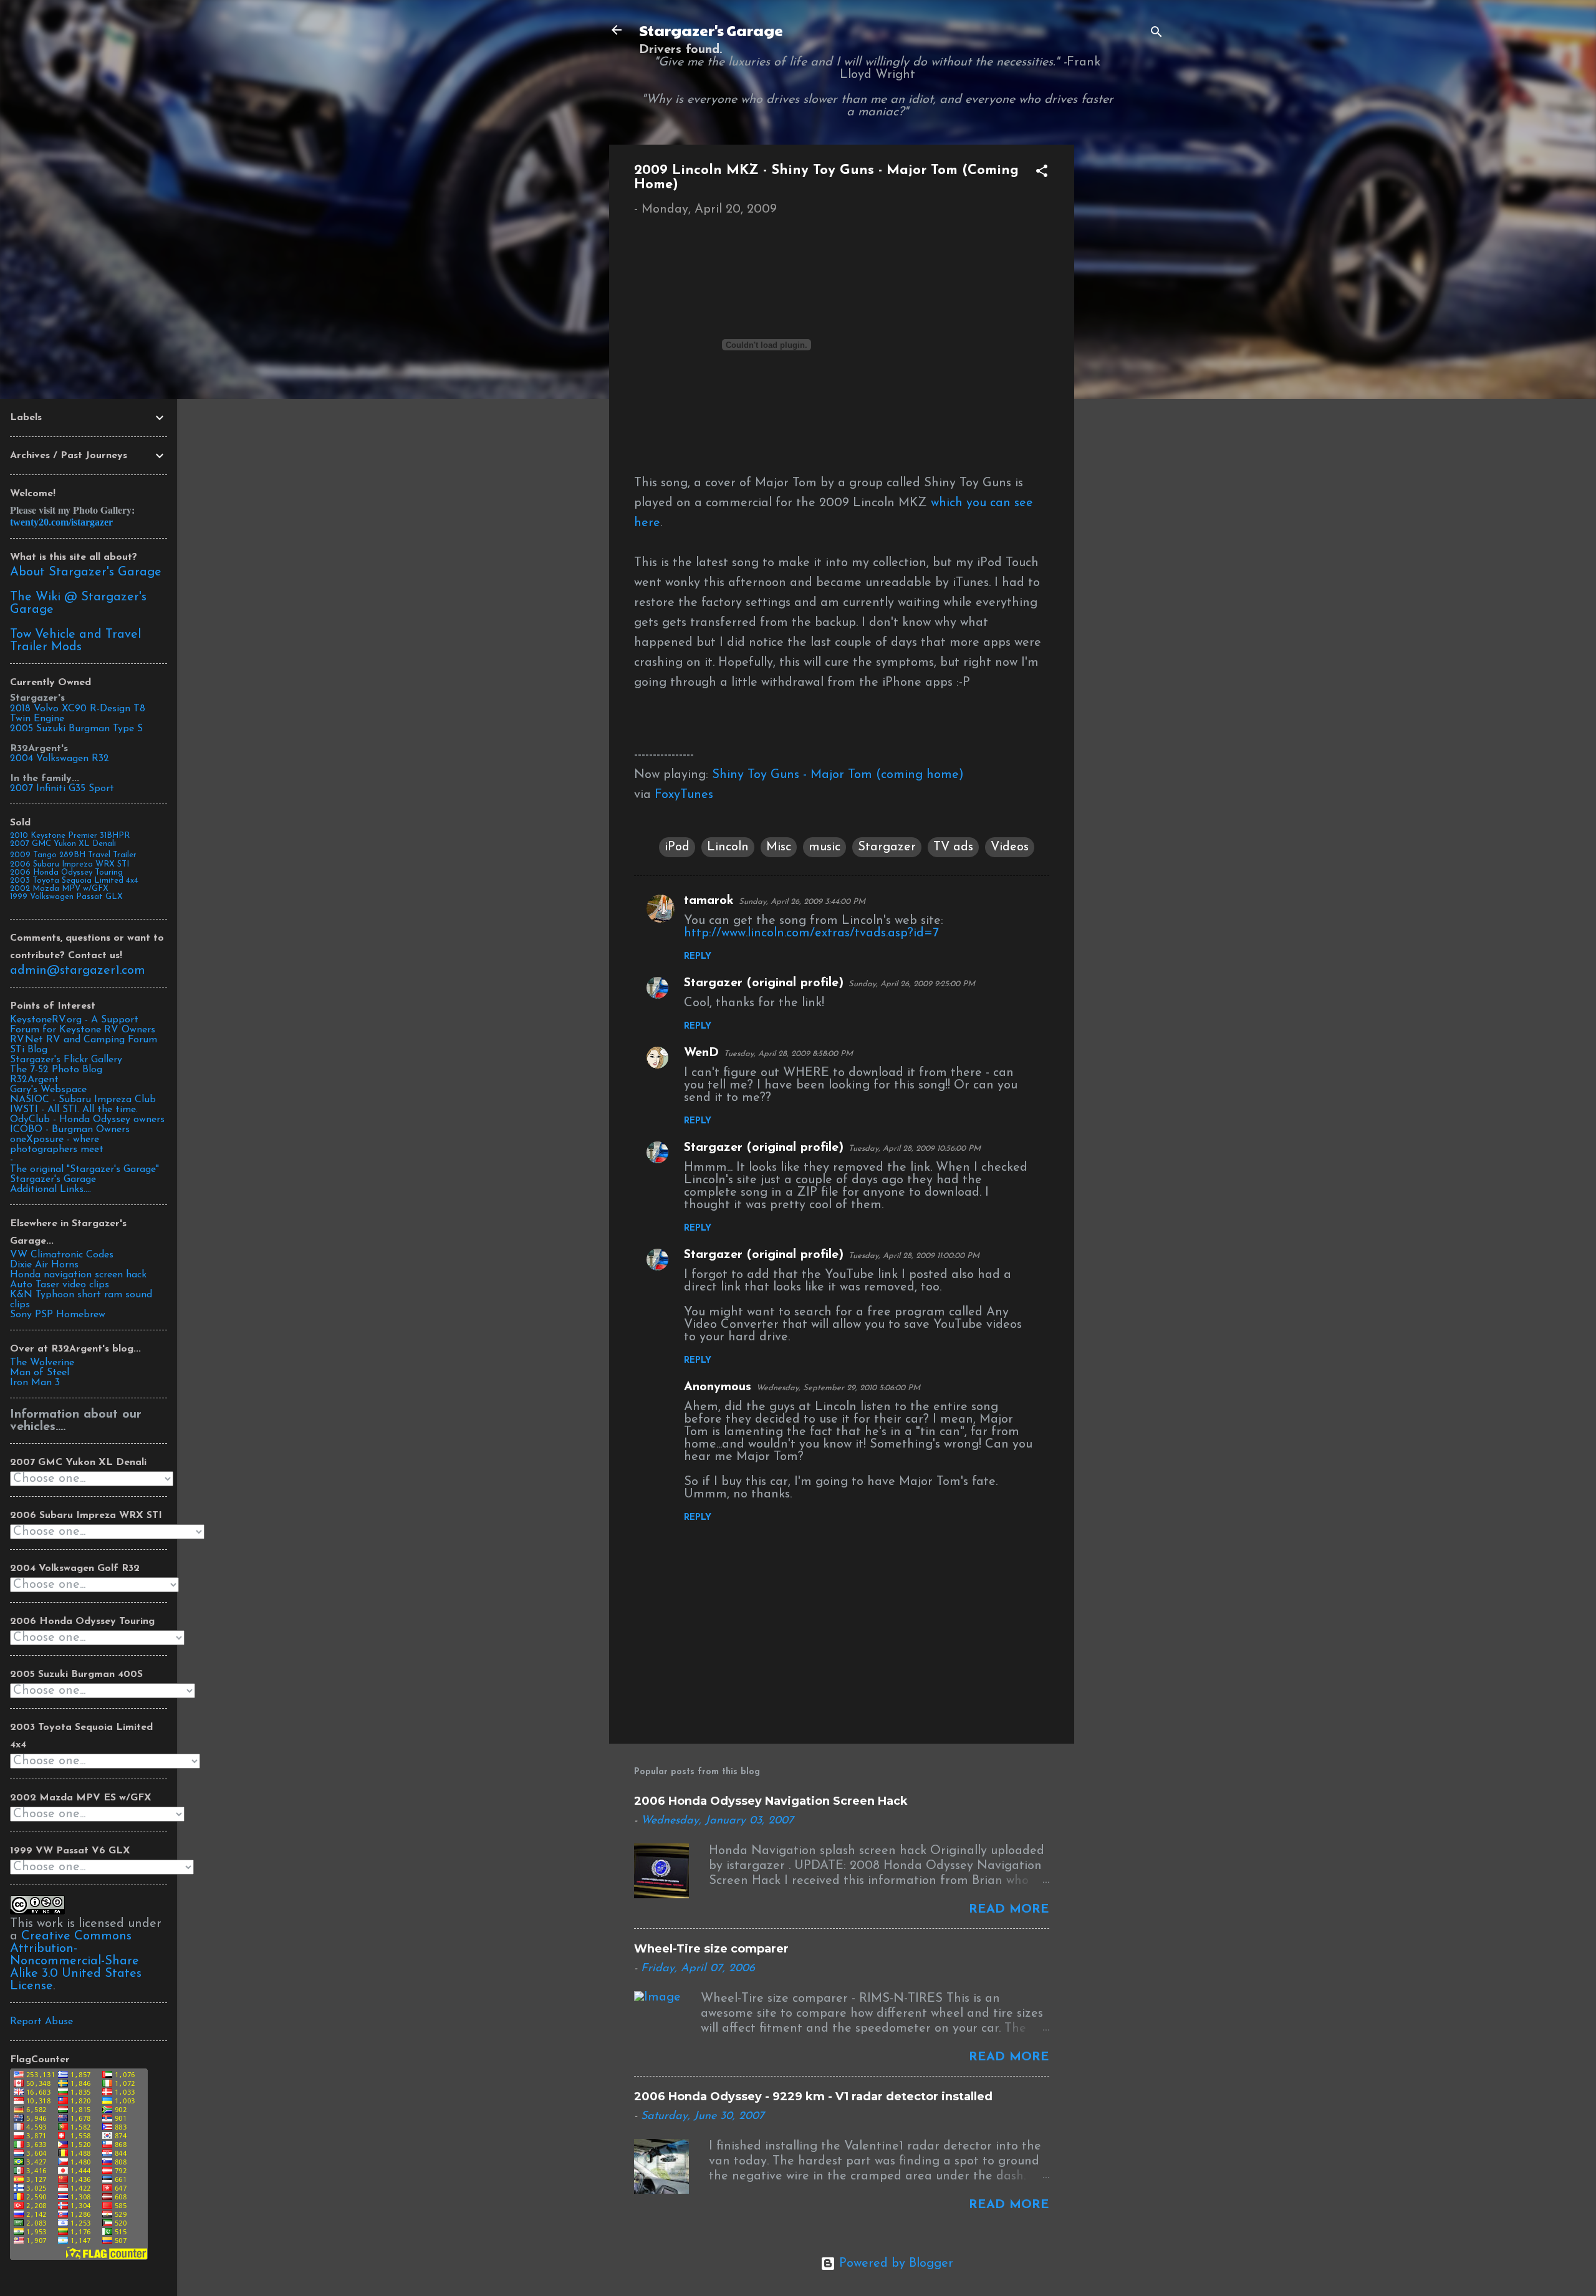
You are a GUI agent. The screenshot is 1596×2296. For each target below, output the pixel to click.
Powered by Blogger (894, 2264)
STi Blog (29, 1050)
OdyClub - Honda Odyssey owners (87, 1120)
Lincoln (728, 847)
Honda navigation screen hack (78, 1275)
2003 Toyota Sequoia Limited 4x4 (74, 881)
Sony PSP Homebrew (58, 1315)
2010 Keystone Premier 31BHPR (70, 836)
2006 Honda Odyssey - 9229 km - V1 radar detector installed (813, 2097)
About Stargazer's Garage (86, 572)
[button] (1042, 173)
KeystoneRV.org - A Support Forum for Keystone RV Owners (83, 1025)
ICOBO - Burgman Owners (70, 1130)
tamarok (709, 901)
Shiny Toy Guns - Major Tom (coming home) (838, 775)
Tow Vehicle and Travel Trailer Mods (75, 641)
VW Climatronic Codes (62, 1255)
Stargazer (887, 847)
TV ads (953, 847)
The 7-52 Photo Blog (56, 1070)
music (824, 847)
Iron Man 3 (35, 1383)
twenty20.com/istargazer (61, 522)
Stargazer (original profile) (764, 983)
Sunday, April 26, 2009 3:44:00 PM (802, 902)
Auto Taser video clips (60, 1285)
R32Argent (34, 1080)
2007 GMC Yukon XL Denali (63, 844)
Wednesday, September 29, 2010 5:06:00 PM (838, 1388)
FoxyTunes (684, 795)
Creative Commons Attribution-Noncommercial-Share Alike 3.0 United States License (76, 1961)
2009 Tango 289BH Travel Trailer (73, 855)
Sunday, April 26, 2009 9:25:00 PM (912, 984)
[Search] (1156, 34)
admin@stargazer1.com (78, 971)
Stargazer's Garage (711, 30)
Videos (1010, 847)
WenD (701, 1053)
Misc (779, 847)
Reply (698, 957)
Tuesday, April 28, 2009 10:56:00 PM (915, 1149)
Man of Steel (40, 1373)
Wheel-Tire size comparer (711, 1949)
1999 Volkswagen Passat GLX (66, 897)
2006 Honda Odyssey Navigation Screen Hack (771, 1801)
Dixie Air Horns (44, 1265)
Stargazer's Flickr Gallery (66, 1060)
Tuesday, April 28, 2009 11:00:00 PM (914, 1256)
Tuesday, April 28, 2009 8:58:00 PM (788, 1054)
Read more (1009, 1909)
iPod (677, 847)
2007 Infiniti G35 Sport (62, 789)
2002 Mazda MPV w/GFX (59, 889)
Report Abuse (41, 2022)
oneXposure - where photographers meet (57, 1145)
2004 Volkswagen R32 (60, 759)
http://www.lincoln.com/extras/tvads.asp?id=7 (811, 933)
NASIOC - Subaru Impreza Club (83, 1100)
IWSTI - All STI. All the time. (74, 1110)
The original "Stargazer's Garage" (84, 1170)
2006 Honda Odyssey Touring (66, 872)
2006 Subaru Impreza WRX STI (70, 864)
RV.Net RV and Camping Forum (84, 1040)
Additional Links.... (50, 1189)
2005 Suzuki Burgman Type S (76, 729)
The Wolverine (42, 1363)
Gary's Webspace (48, 1090)
